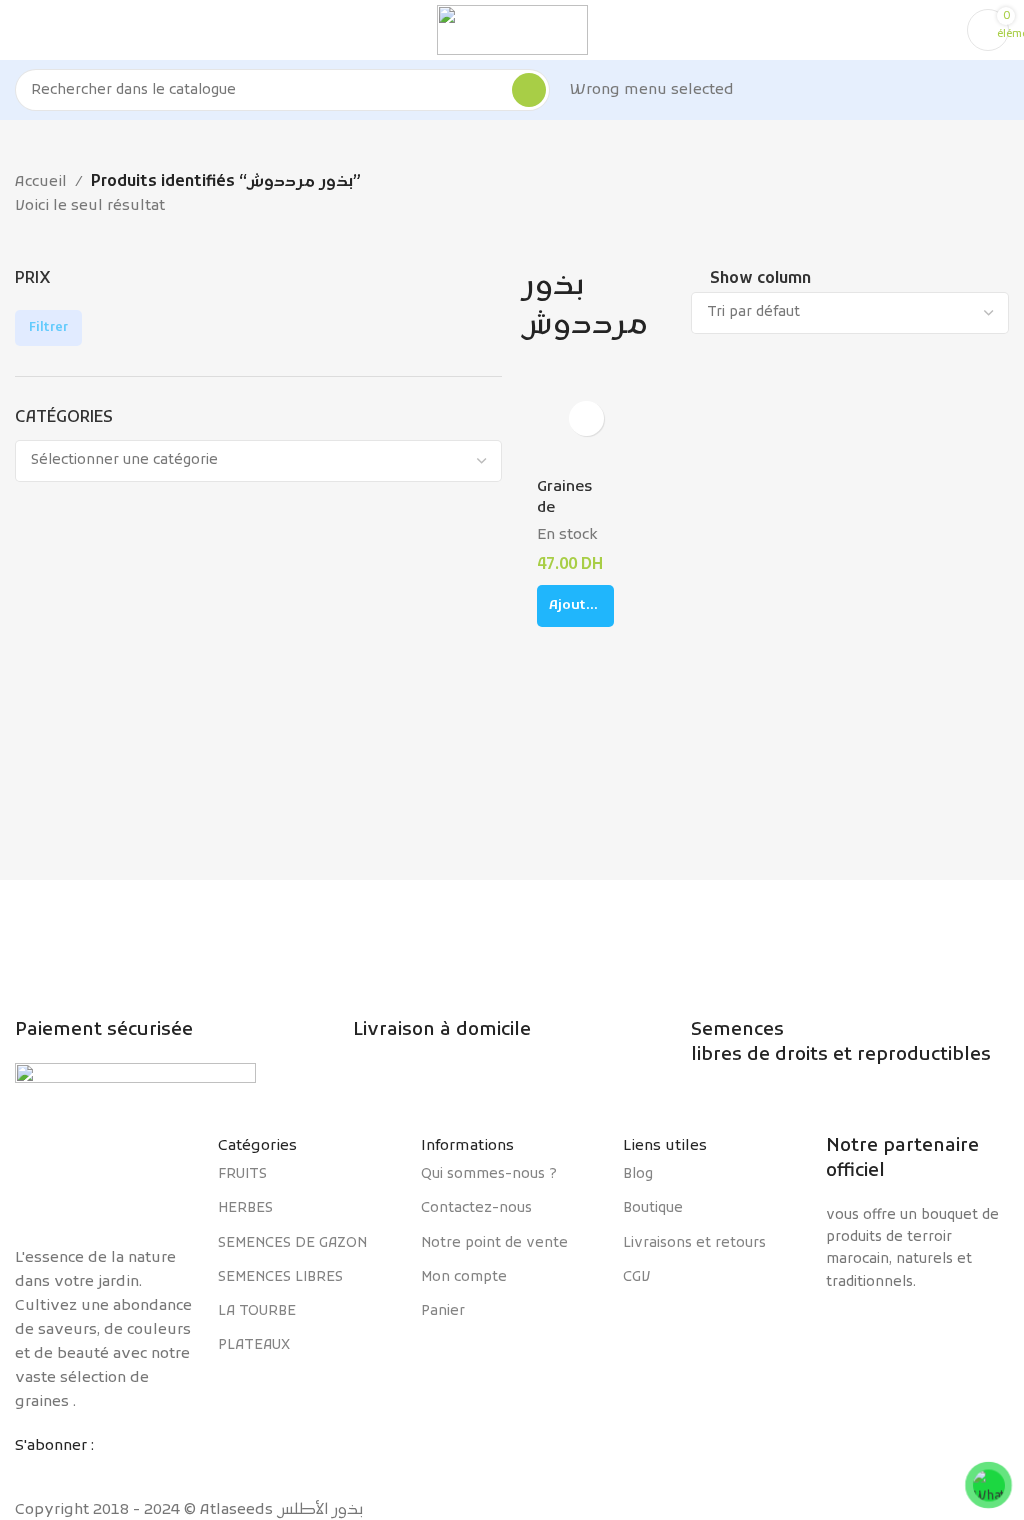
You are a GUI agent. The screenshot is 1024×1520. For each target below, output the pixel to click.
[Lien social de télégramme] (174, 1473)
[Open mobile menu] (23, 30)
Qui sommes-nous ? (489, 1174)
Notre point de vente (494, 1243)
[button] (575, 606)
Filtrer (48, 328)
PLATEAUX (254, 1345)
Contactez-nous (476, 1208)
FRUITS (242, 1174)
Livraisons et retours (694, 1243)
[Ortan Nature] (917, 1332)
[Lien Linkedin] (138, 1473)
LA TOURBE (257, 1311)
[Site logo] (512, 30)
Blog (638, 1174)
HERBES (245, 1208)
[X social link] (66, 1473)
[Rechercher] (529, 90)
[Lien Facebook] (30, 1473)
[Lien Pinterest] (102, 1473)
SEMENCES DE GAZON (292, 1243)
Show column (760, 280)
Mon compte (464, 1277)
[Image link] (106, 1180)
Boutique (653, 1208)
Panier (443, 1311)
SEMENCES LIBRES (280, 1277)
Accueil (41, 182)
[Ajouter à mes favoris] (586, 418)
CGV (636, 1277)
